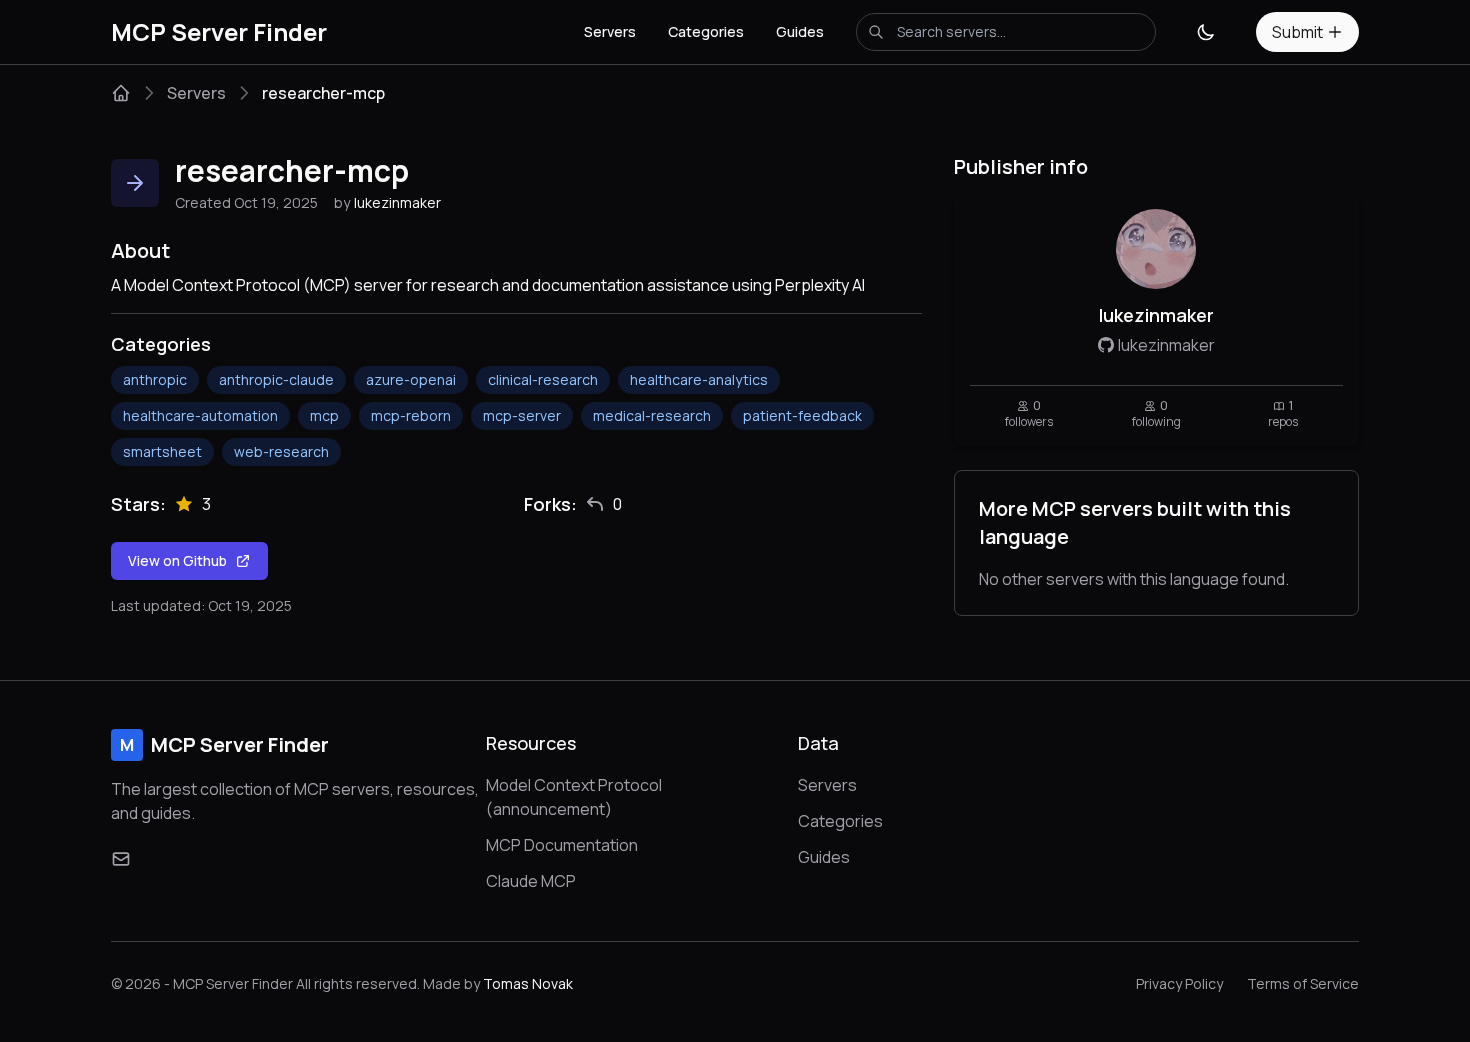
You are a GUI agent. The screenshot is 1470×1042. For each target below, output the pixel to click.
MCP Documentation (562, 845)
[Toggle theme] (1206, 32)
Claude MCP (531, 881)
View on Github (177, 560)
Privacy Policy (1179, 983)
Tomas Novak (528, 983)
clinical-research (543, 379)
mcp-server (522, 415)
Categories (706, 31)
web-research (281, 451)
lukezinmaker (397, 202)
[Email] (121, 859)
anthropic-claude (276, 379)
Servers (610, 31)
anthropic (155, 379)
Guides (800, 31)
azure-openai (411, 379)
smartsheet (162, 451)
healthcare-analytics (699, 379)
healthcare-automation (200, 415)
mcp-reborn (411, 415)
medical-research (652, 415)
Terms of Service (1303, 983)
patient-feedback (802, 415)
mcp (324, 415)
